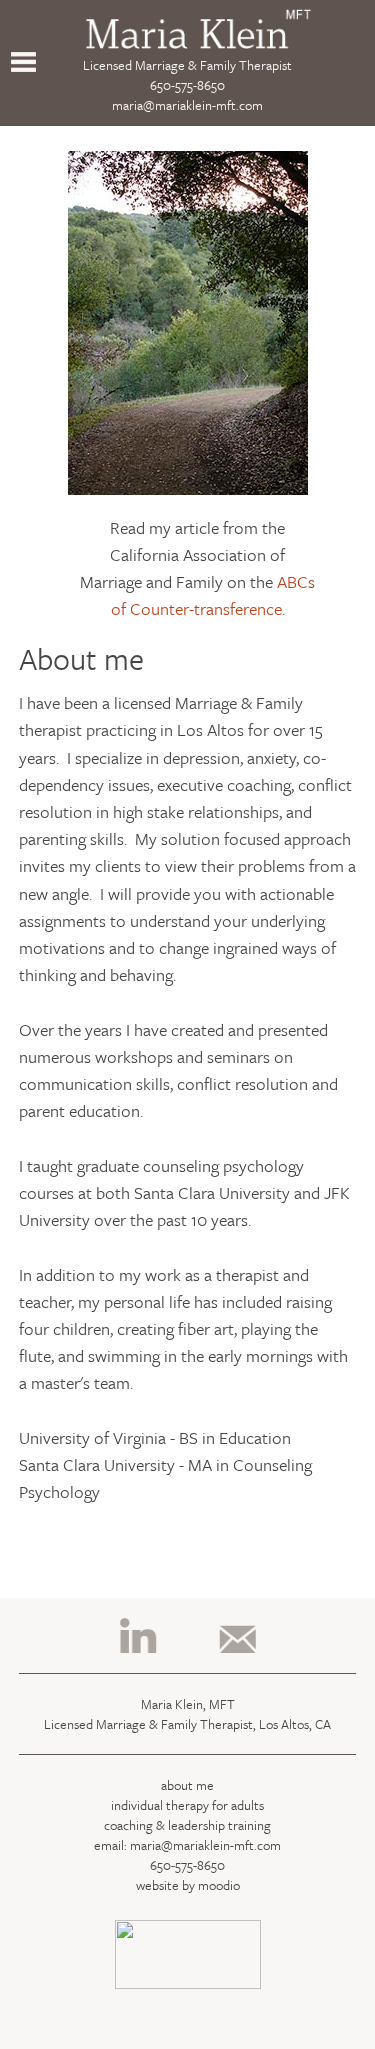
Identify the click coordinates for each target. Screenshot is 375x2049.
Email (236, 1635)
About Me (187, 1785)
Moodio (219, 1885)
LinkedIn (138, 1635)
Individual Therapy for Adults (187, 1805)
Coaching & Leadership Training (187, 1825)
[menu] (24, 62)
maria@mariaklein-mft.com (187, 105)
